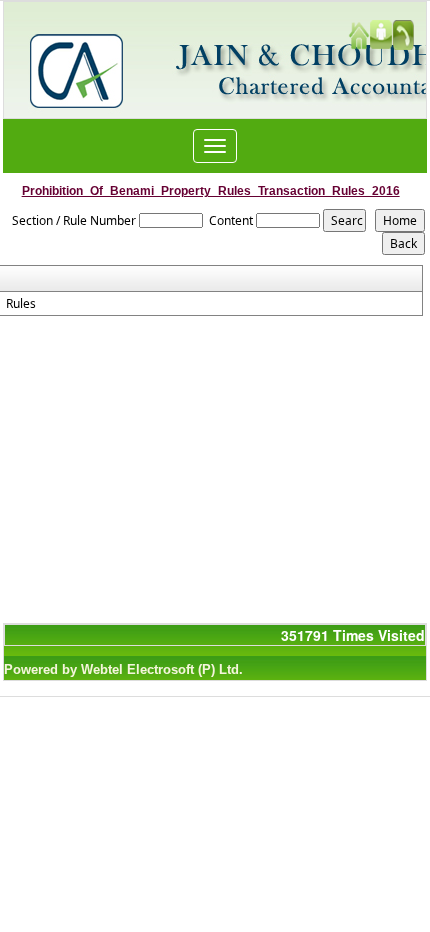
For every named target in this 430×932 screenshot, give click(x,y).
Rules (21, 304)
